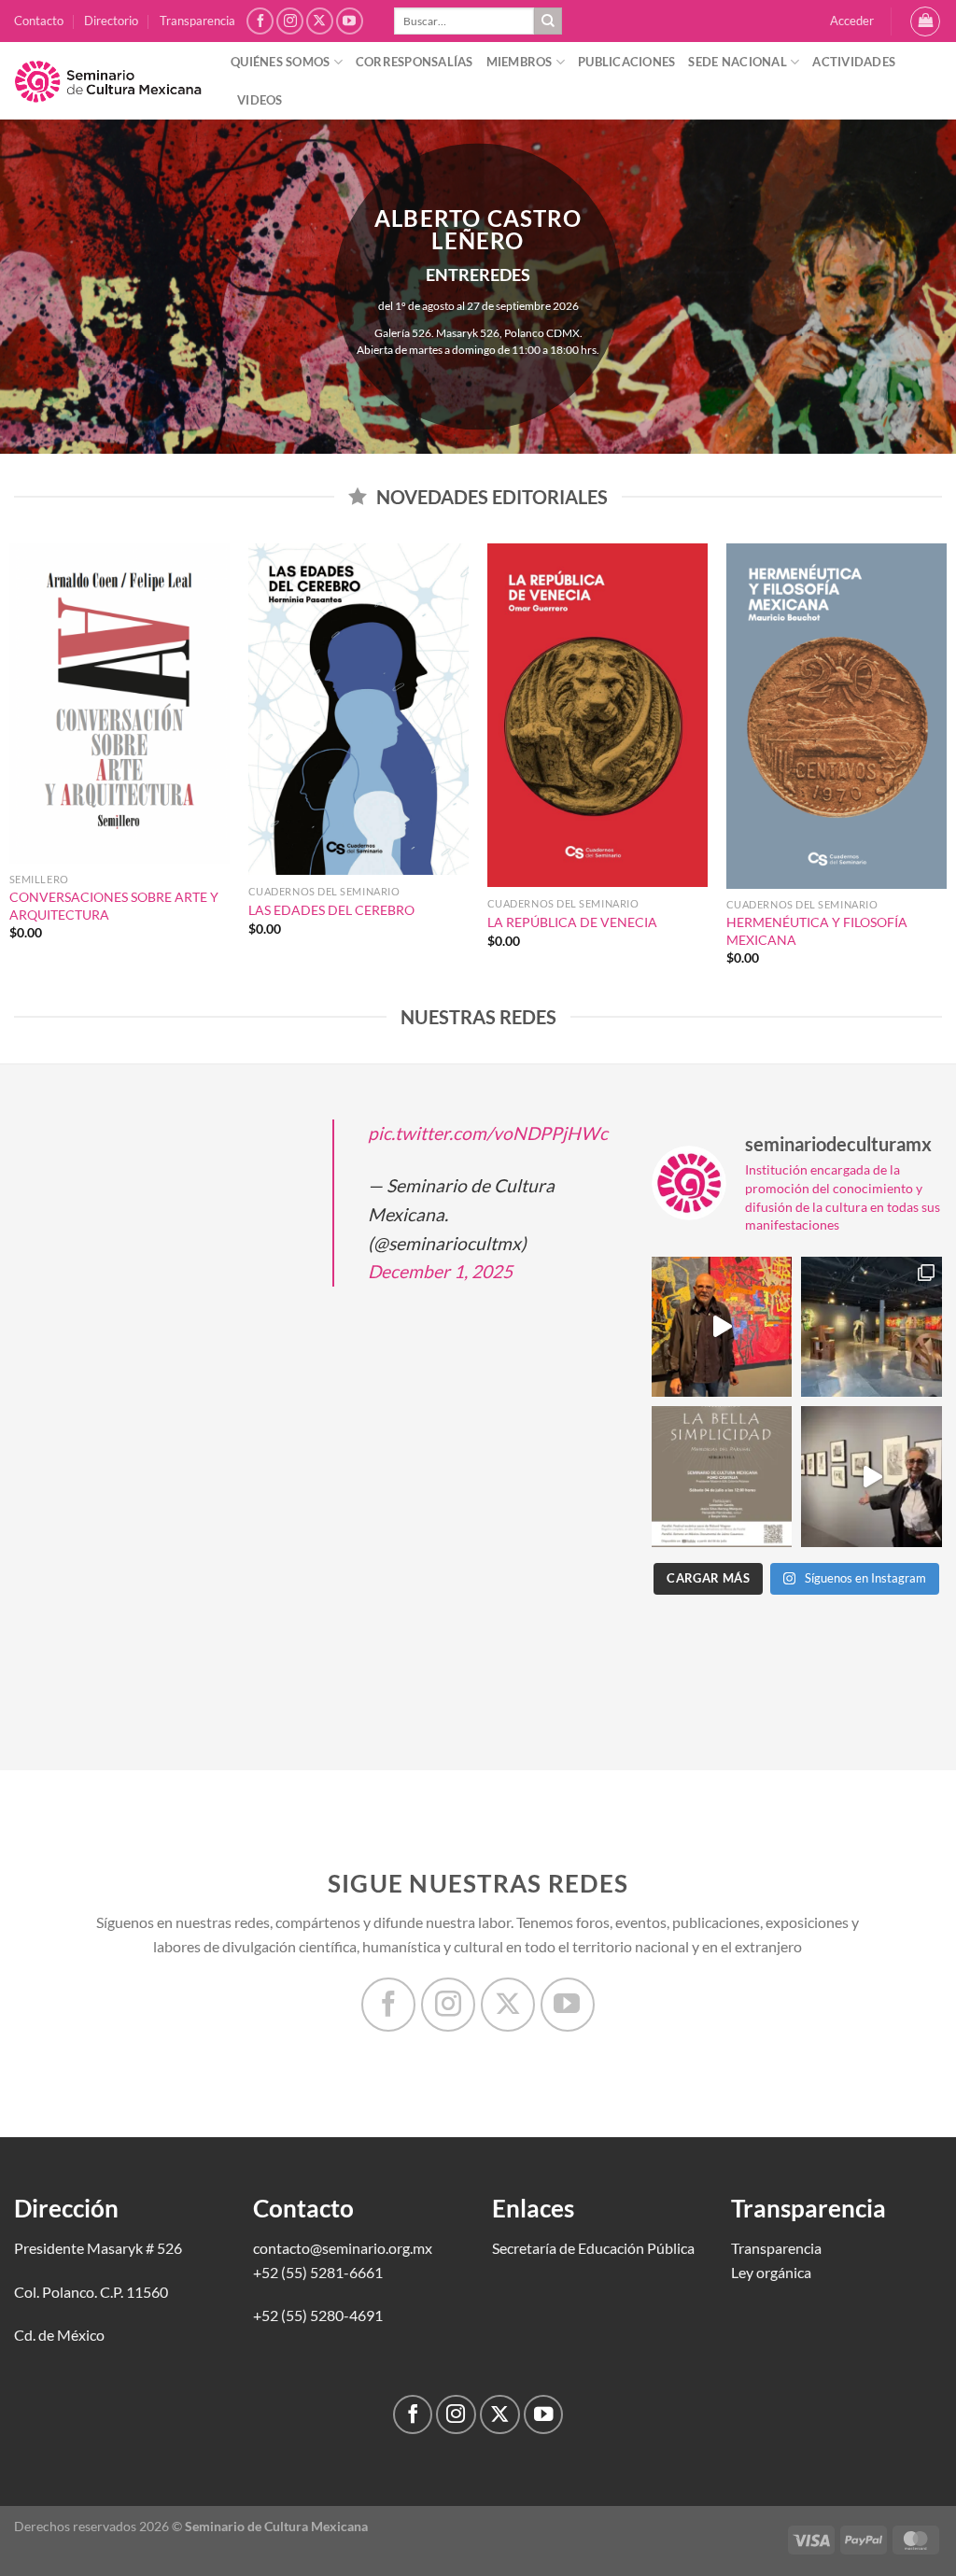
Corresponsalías (415, 62)
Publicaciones (626, 62)
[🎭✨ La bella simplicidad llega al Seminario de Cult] (722, 1477)
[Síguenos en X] (320, 21)
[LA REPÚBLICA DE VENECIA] (597, 715)
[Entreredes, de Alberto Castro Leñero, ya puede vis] (872, 1327)
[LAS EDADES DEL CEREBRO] (358, 709)
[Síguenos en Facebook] (260, 21)
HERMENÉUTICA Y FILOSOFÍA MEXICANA (817, 931)
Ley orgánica (771, 2272)
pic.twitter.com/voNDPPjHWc (488, 1133)
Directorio (111, 21)
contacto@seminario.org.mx (343, 2248)
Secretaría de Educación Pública (593, 2248)
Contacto (39, 21)
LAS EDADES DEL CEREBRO (331, 910)
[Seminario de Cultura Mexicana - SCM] (108, 81)
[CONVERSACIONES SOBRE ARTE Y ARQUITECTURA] (119, 704)
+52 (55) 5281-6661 (318, 2272)
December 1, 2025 (440, 1271)
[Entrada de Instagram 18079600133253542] (872, 1477)
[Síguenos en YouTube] (350, 21)
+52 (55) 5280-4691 (318, 2315)
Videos (260, 100)
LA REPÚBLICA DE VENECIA (572, 922)
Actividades (854, 62)
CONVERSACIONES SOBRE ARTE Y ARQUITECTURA (114, 906)
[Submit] (548, 21)
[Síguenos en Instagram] (290, 21)
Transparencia (197, 21)
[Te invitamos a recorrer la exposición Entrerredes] (722, 1327)
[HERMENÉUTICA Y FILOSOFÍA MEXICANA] (836, 716)
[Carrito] (925, 21)
